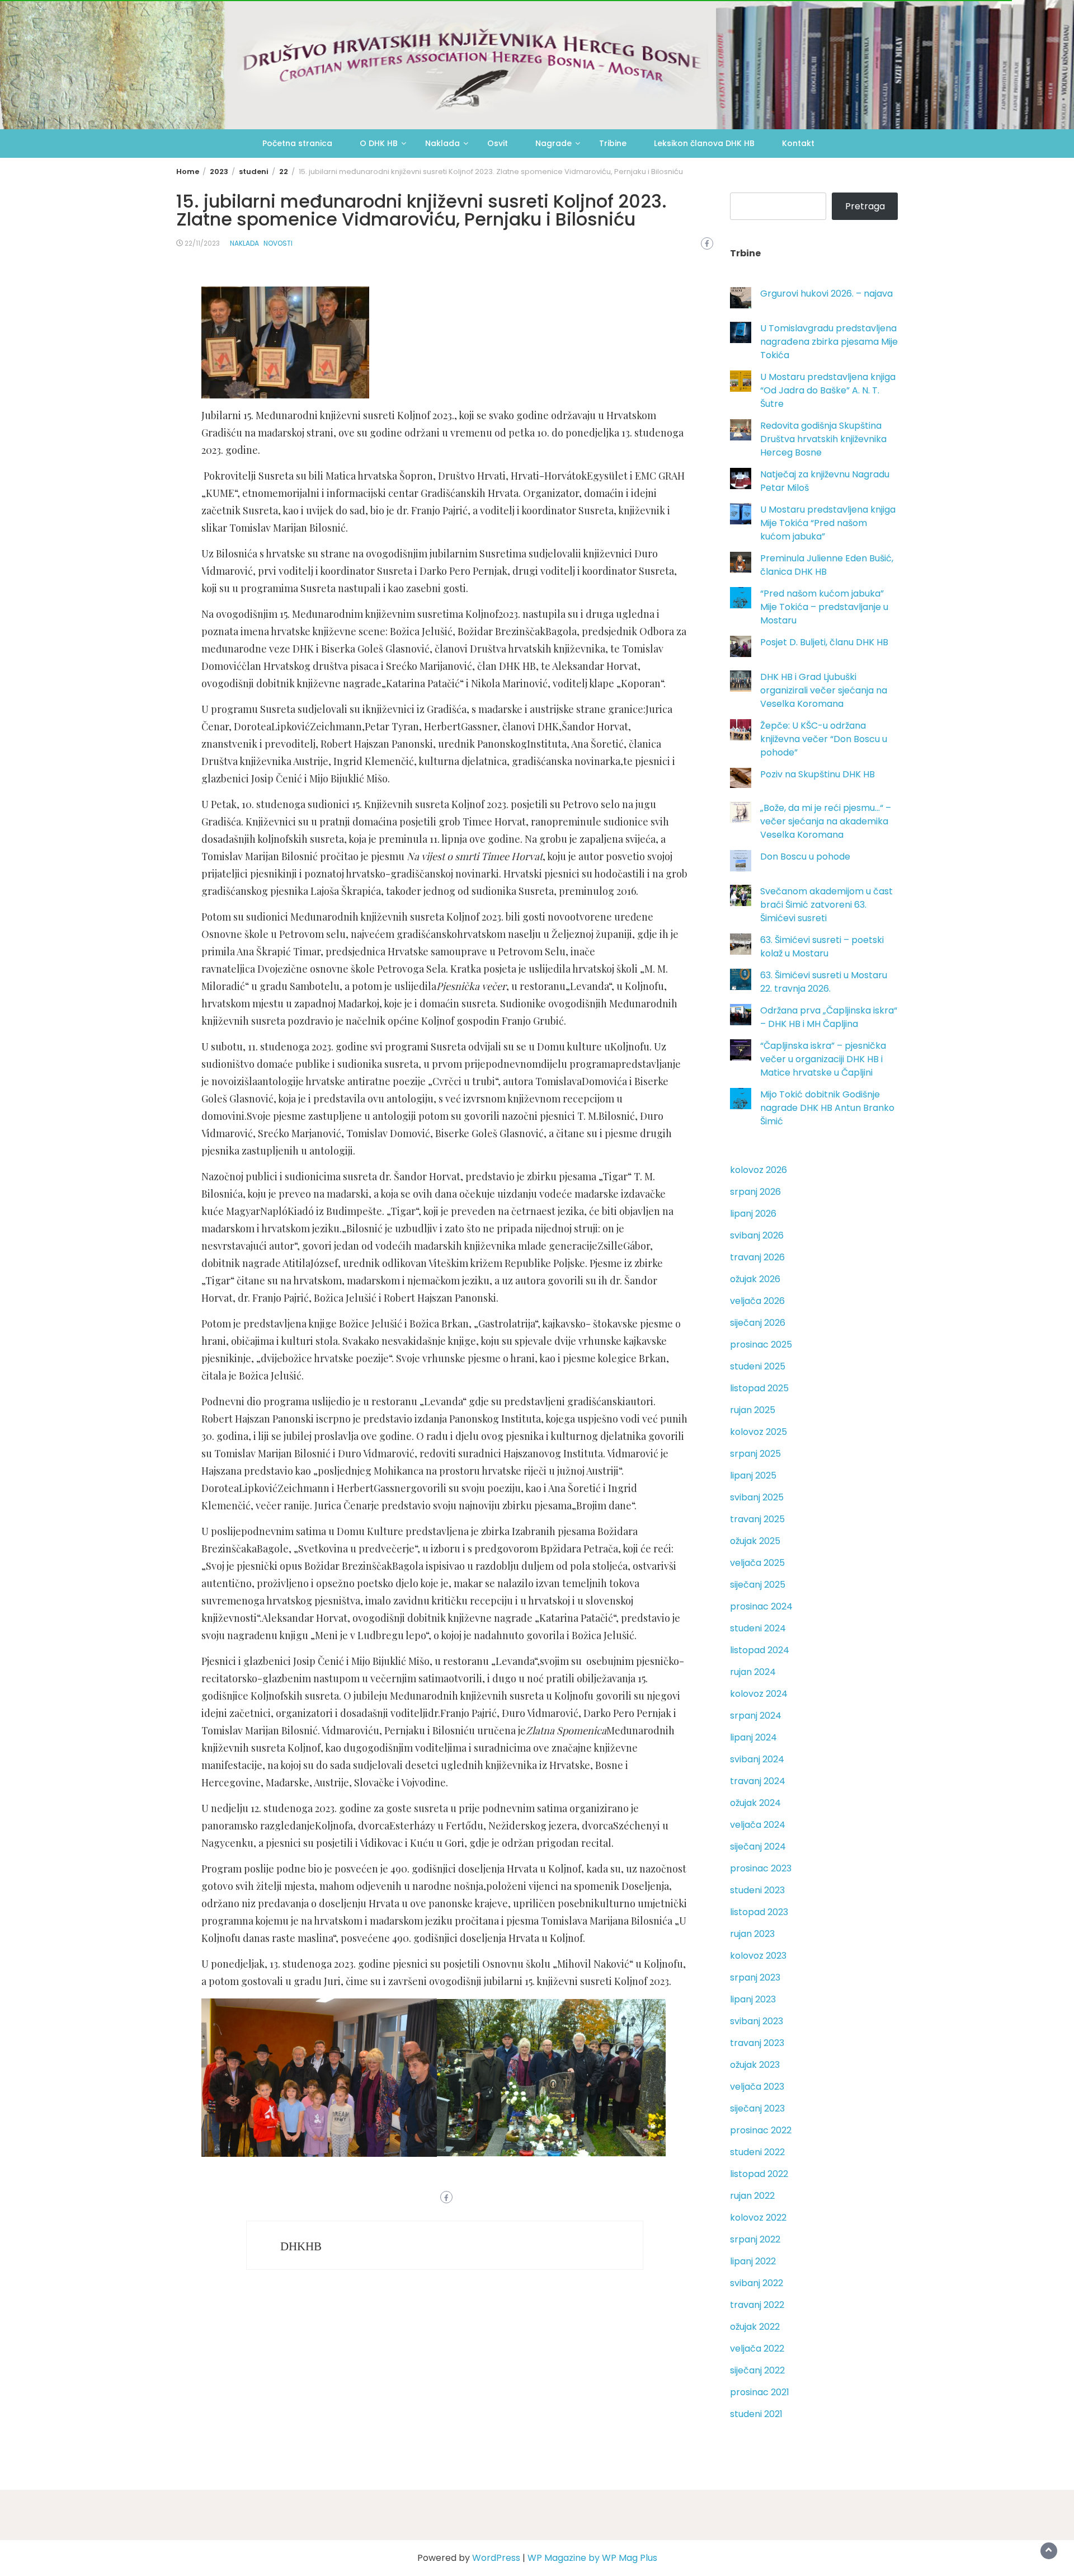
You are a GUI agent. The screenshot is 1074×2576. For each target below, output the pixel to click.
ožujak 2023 (755, 2065)
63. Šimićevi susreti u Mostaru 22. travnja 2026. (824, 982)
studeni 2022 (757, 2152)
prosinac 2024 (761, 1606)
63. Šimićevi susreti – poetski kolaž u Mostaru (822, 947)
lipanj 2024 (753, 1737)
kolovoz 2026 (759, 1170)
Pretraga (865, 206)
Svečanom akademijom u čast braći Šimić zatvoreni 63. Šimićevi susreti (826, 905)
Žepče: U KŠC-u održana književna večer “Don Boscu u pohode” (824, 739)
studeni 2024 (758, 1628)
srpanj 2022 (755, 2239)
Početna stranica (297, 143)
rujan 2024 (753, 1672)
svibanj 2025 (757, 1497)
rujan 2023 (752, 1934)
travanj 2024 (758, 1781)
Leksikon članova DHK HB (704, 143)
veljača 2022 (757, 2349)
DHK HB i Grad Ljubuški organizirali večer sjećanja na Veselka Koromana (824, 690)
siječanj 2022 (757, 2370)
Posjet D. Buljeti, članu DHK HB (824, 642)
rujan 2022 (752, 2196)
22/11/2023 (202, 243)
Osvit (498, 143)
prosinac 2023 (761, 1868)
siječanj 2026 (758, 1323)
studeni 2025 (758, 1366)
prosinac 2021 (760, 2392)
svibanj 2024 (757, 1759)
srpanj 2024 (756, 1716)
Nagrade (554, 143)
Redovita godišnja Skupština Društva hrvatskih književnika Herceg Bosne (823, 439)
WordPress (496, 2558)
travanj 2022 (757, 2305)
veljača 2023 (757, 2087)
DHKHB (301, 2246)
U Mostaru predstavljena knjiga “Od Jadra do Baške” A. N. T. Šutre (828, 390)
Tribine (613, 143)
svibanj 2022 (757, 2283)
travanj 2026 (757, 1257)
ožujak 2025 (755, 1541)
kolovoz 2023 (758, 1956)
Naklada (442, 143)
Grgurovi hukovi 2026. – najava (826, 294)
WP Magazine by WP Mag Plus (592, 2558)
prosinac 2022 (761, 2130)
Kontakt (798, 143)
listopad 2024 (760, 1650)
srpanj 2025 (755, 1454)
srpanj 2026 (755, 1192)
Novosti (278, 243)
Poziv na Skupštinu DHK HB (818, 774)
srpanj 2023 (755, 1977)
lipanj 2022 (753, 2261)
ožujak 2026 (755, 1279)
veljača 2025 (757, 1563)
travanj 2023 (757, 2043)
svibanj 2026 (757, 1235)
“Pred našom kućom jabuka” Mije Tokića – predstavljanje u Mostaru (824, 607)
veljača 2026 (757, 1301)
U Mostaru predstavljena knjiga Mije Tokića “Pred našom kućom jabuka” (828, 523)
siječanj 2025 (758, 1585)
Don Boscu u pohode (805, 857)
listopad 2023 (759, 1912)
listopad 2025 (759, 1388)
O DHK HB (379, 143)
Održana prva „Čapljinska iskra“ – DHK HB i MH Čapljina (829, 1017)
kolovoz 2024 (759, 1694)
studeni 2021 (756, 2414)
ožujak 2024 (755, 1803)
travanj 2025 (757, 1519)
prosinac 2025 (761, 1345)
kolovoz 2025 (759, 1432)
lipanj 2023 (753, 1999)
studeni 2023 (757, 1890)
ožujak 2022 (755, 2327)
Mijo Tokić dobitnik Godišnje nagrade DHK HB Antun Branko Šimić (827, 1108)
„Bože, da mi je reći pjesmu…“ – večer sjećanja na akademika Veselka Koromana (826, 821)
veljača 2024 (758, 1825)
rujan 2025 (753, 1410)
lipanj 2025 (753, 1475)
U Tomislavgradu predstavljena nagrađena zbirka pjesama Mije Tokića (829, 342)
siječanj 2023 (757, 2108)
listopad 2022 (759, 2174)
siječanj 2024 (758, 1847)
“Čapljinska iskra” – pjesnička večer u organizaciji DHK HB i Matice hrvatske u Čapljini (823, 1059)
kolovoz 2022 (758, 2218)
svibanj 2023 (757, 2021)
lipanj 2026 (753, 1214)
